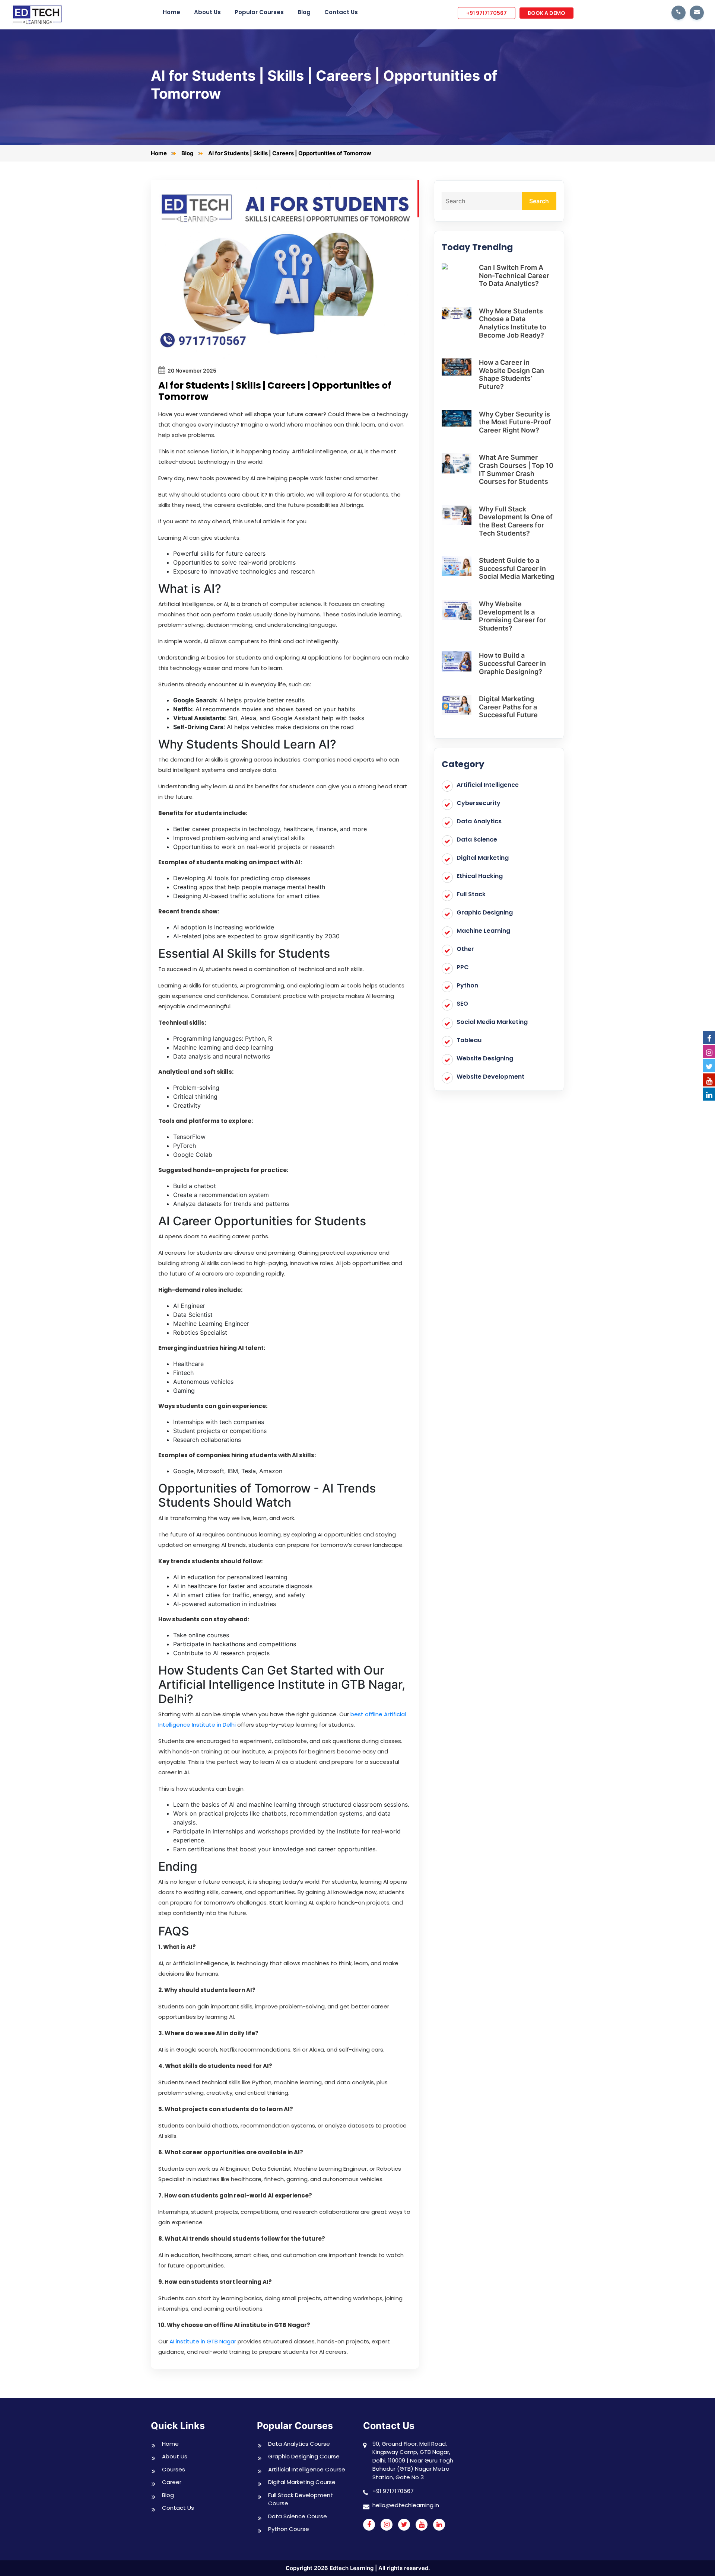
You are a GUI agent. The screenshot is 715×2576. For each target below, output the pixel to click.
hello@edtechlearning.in (406, 2505)
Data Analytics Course (299, 2444)
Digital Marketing (483, 858)
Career (172, 2482)
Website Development (490, 1077)
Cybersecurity (479, 803)
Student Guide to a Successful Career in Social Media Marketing (517, 568)
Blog (304, 12)
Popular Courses (259, 12)
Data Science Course (298, 2516)
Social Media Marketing (492, 1022)
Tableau (469, 1040)
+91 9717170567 (487, 13)
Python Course (289, 2529)
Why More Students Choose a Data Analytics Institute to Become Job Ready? (513, 323)
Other (465, 949)
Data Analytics (479, 821)
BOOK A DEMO (546, 13)
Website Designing (485, 1058)
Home (171, 12)
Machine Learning (483, 931)
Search (539, 201)
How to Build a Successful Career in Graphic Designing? (512, 663)
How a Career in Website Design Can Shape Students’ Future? (511, 374)
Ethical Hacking (480, 876)
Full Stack (471, 894)
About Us (207, 12)
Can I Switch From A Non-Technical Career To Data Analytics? (514, 275)
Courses (174, 2469)
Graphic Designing (485, 912)
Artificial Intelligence (488, 785)
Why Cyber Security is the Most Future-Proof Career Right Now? (515, 422)
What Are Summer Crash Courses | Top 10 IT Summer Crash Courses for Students (516, 469)
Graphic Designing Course (304, 2456)
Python (467, 985)
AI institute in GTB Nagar (203, 2341)
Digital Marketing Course (302, 2482)
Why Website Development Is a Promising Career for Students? (512, 616)
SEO (462, 1004)
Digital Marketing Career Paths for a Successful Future (508, 707)
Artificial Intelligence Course (307, 2469)
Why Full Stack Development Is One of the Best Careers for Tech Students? (516, 521)
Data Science (477, 839)
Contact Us (341, 12)
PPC (463, 967)
